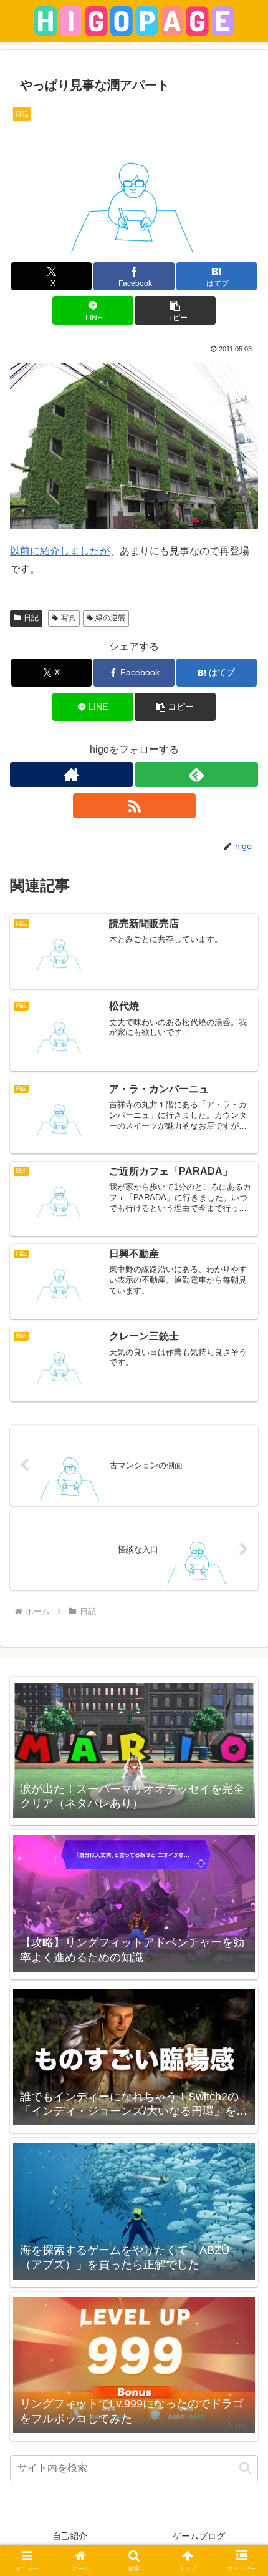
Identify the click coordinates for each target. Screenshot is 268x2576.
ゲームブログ (199, 2536)
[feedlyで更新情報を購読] (197, 775)
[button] (175, 311)
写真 (69, 618)
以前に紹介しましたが (60, 551)
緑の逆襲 (110, 618)
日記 (31, 618)
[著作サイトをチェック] (71, 775)
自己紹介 (70, 2536)
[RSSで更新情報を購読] (134, 806)
